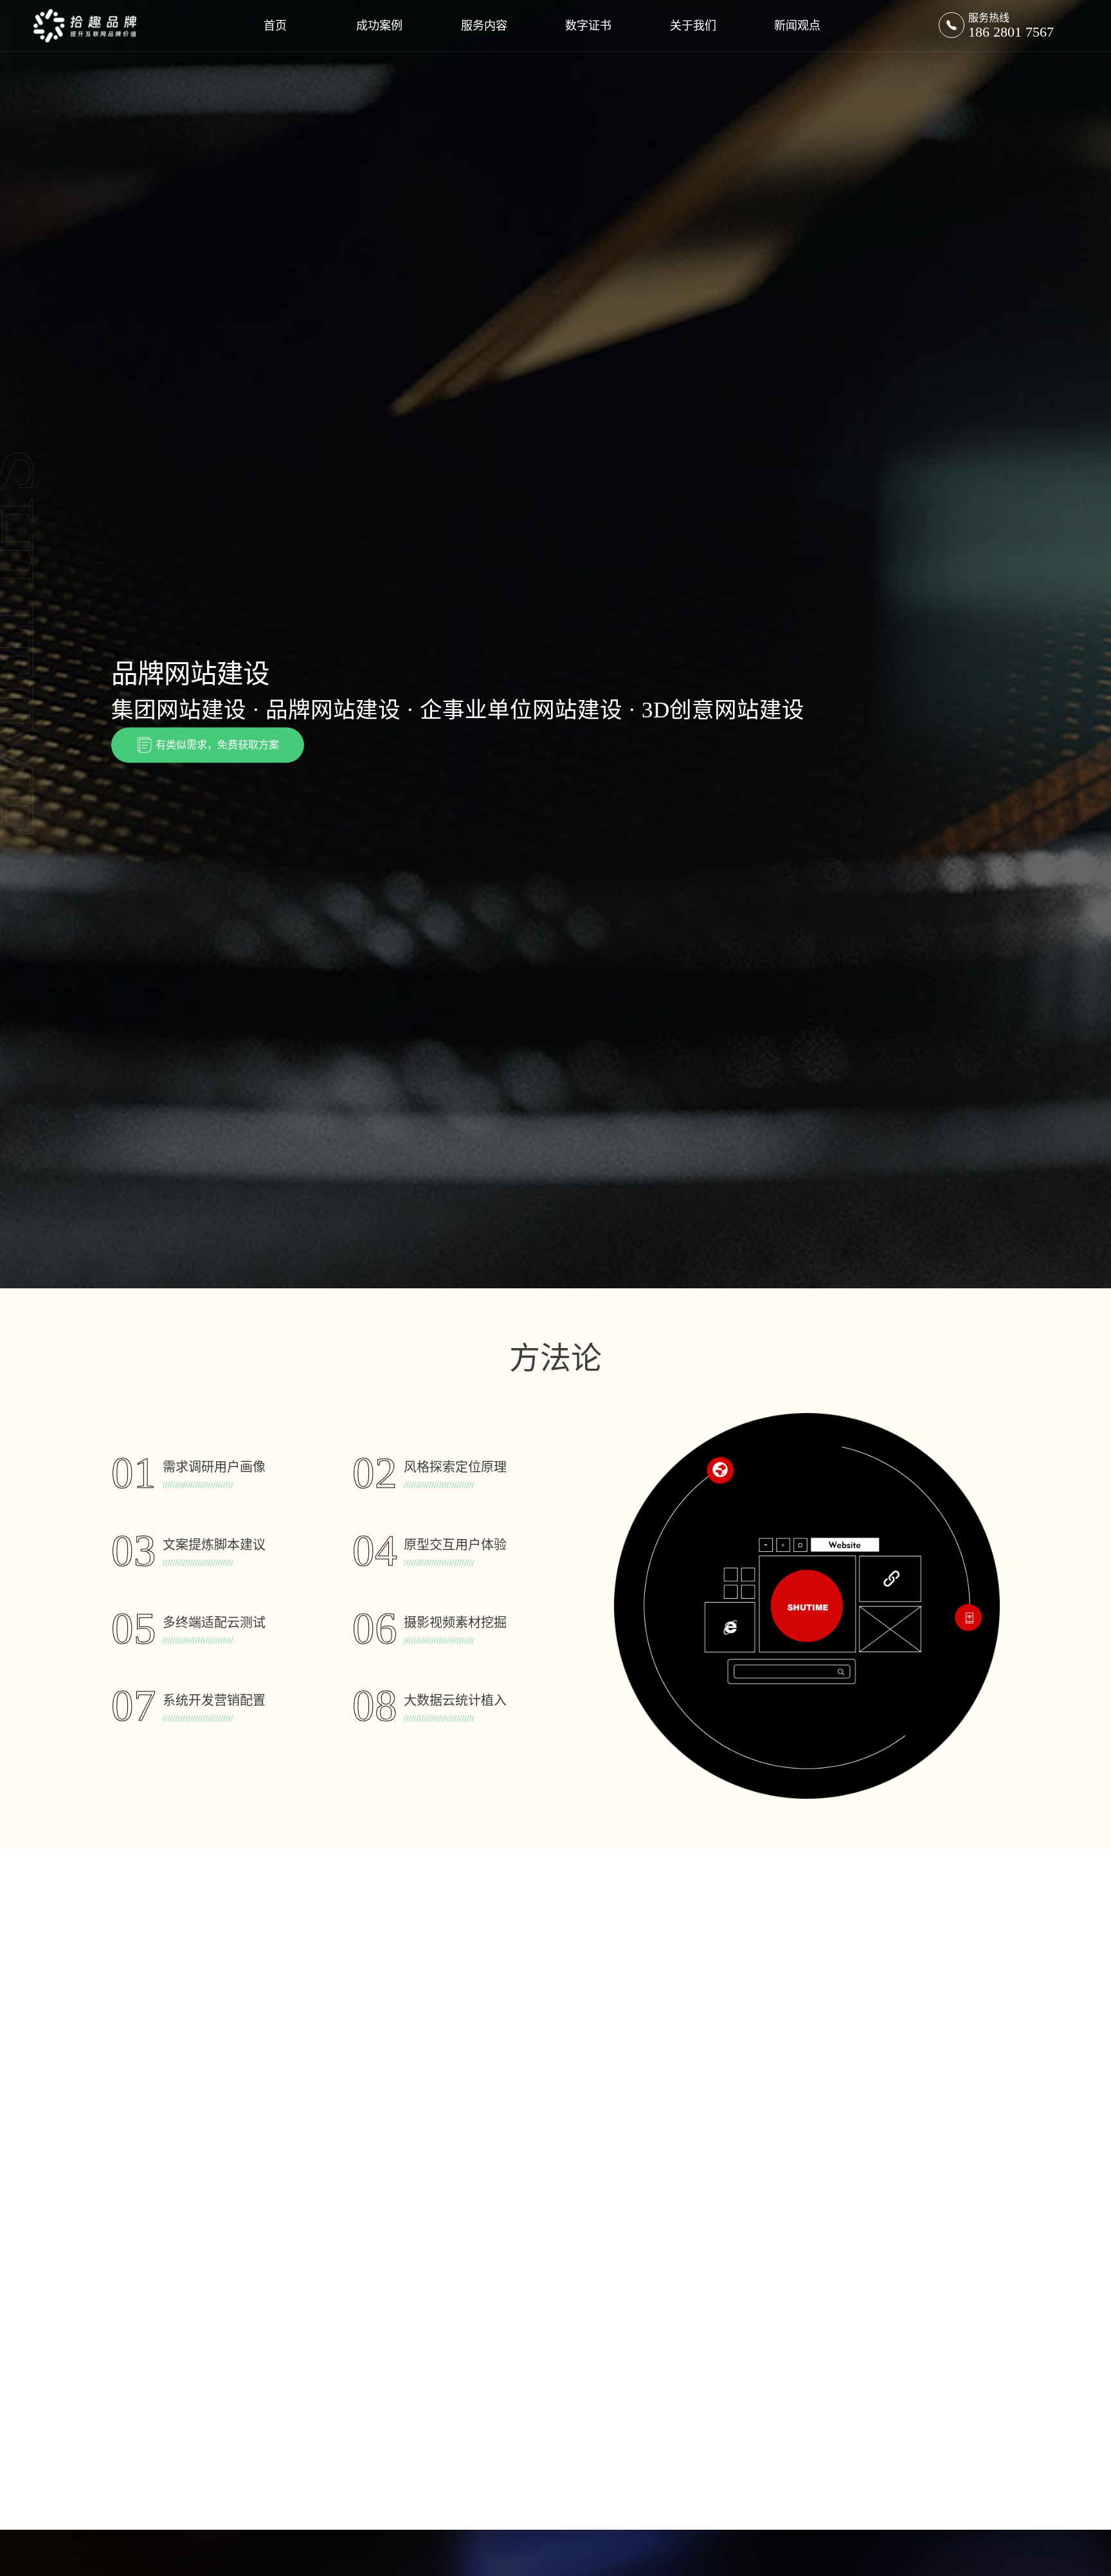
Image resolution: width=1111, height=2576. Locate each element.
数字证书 (588, 26)
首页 (275, 26)
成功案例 (379, 26)
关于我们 (693, 26)
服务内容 (484, 26)
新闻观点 (797, 26)
